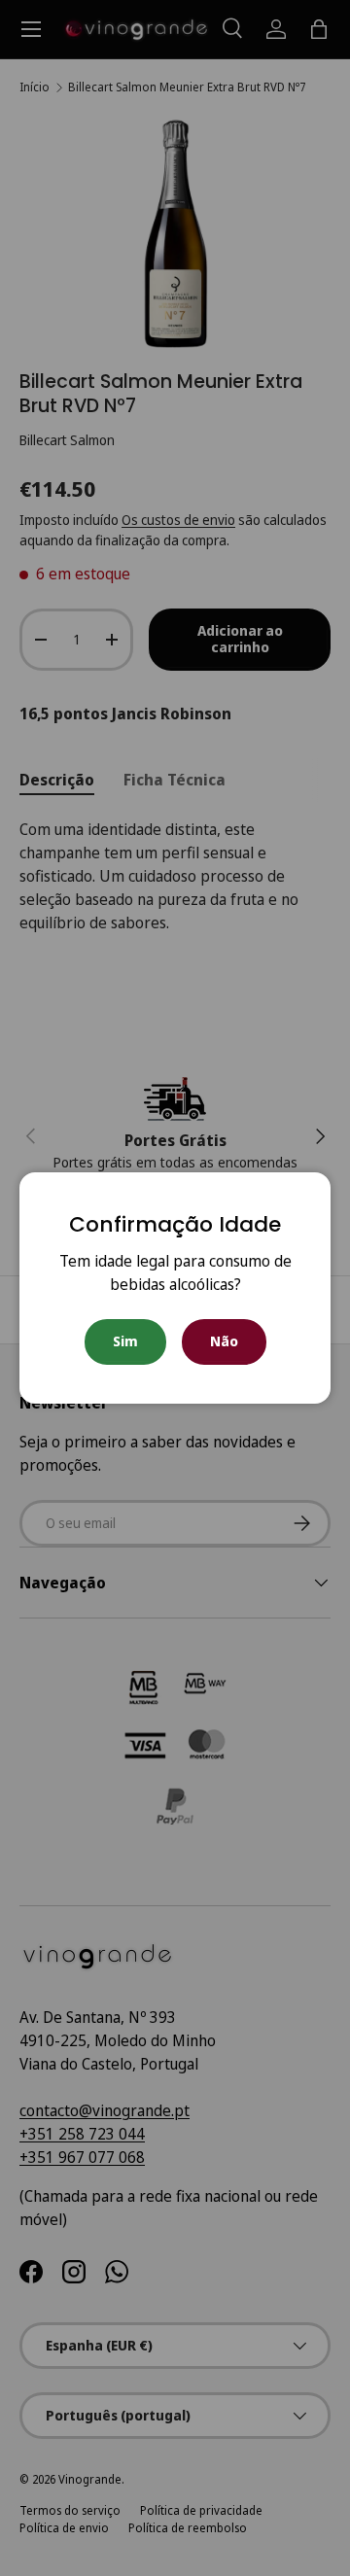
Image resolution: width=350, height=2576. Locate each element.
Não (224, 1341)
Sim (125, 1341)
